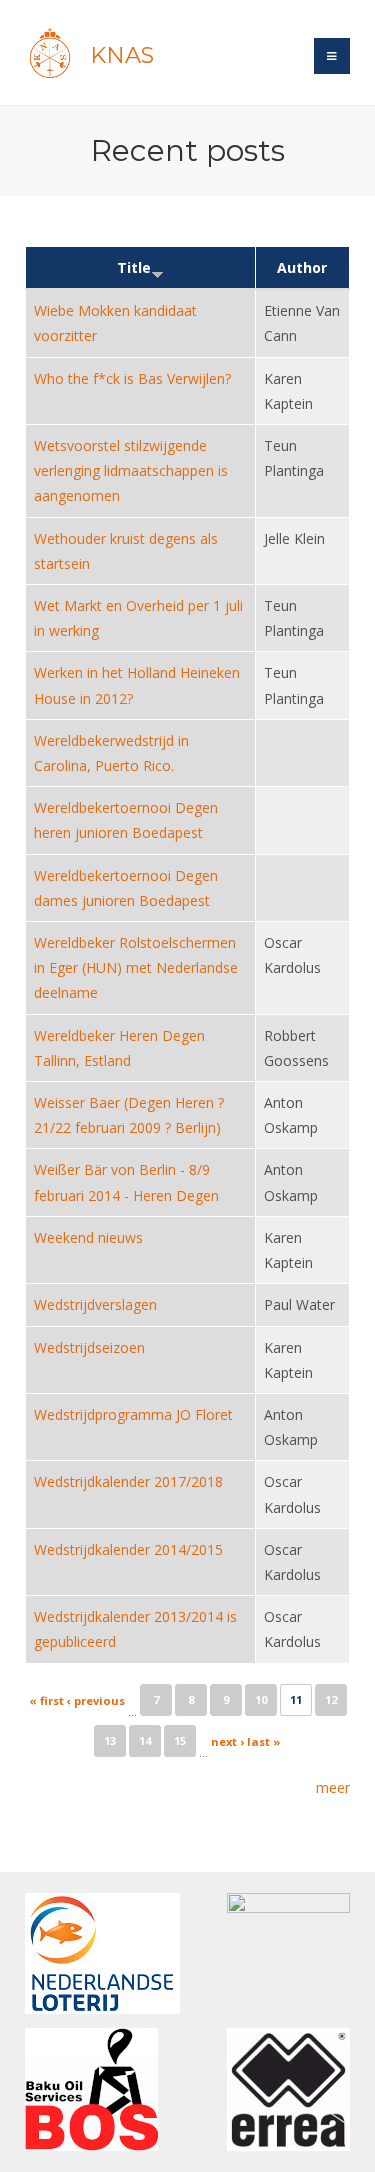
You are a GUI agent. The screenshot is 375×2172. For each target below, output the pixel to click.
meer (333, 1787)
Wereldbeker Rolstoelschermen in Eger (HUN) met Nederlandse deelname (136, 967)
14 (145, 1740)
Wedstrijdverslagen (95, 1304)
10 (261, 1699)
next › (227, 1741)
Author (302, 267)
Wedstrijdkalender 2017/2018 (128, 1481)
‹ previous (96, 1700)
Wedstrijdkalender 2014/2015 (128, 1549)
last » (264, 1741)
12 (331, 1699)
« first (46, 1700)
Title (134, 267)
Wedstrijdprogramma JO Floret (133, 1414)
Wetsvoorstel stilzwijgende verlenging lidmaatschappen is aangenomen (131, 470)
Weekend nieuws (88, 1237)
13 (110, 1740)
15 (180, 1740)
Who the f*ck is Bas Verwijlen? (132, 378)
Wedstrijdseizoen (89, 1347)
